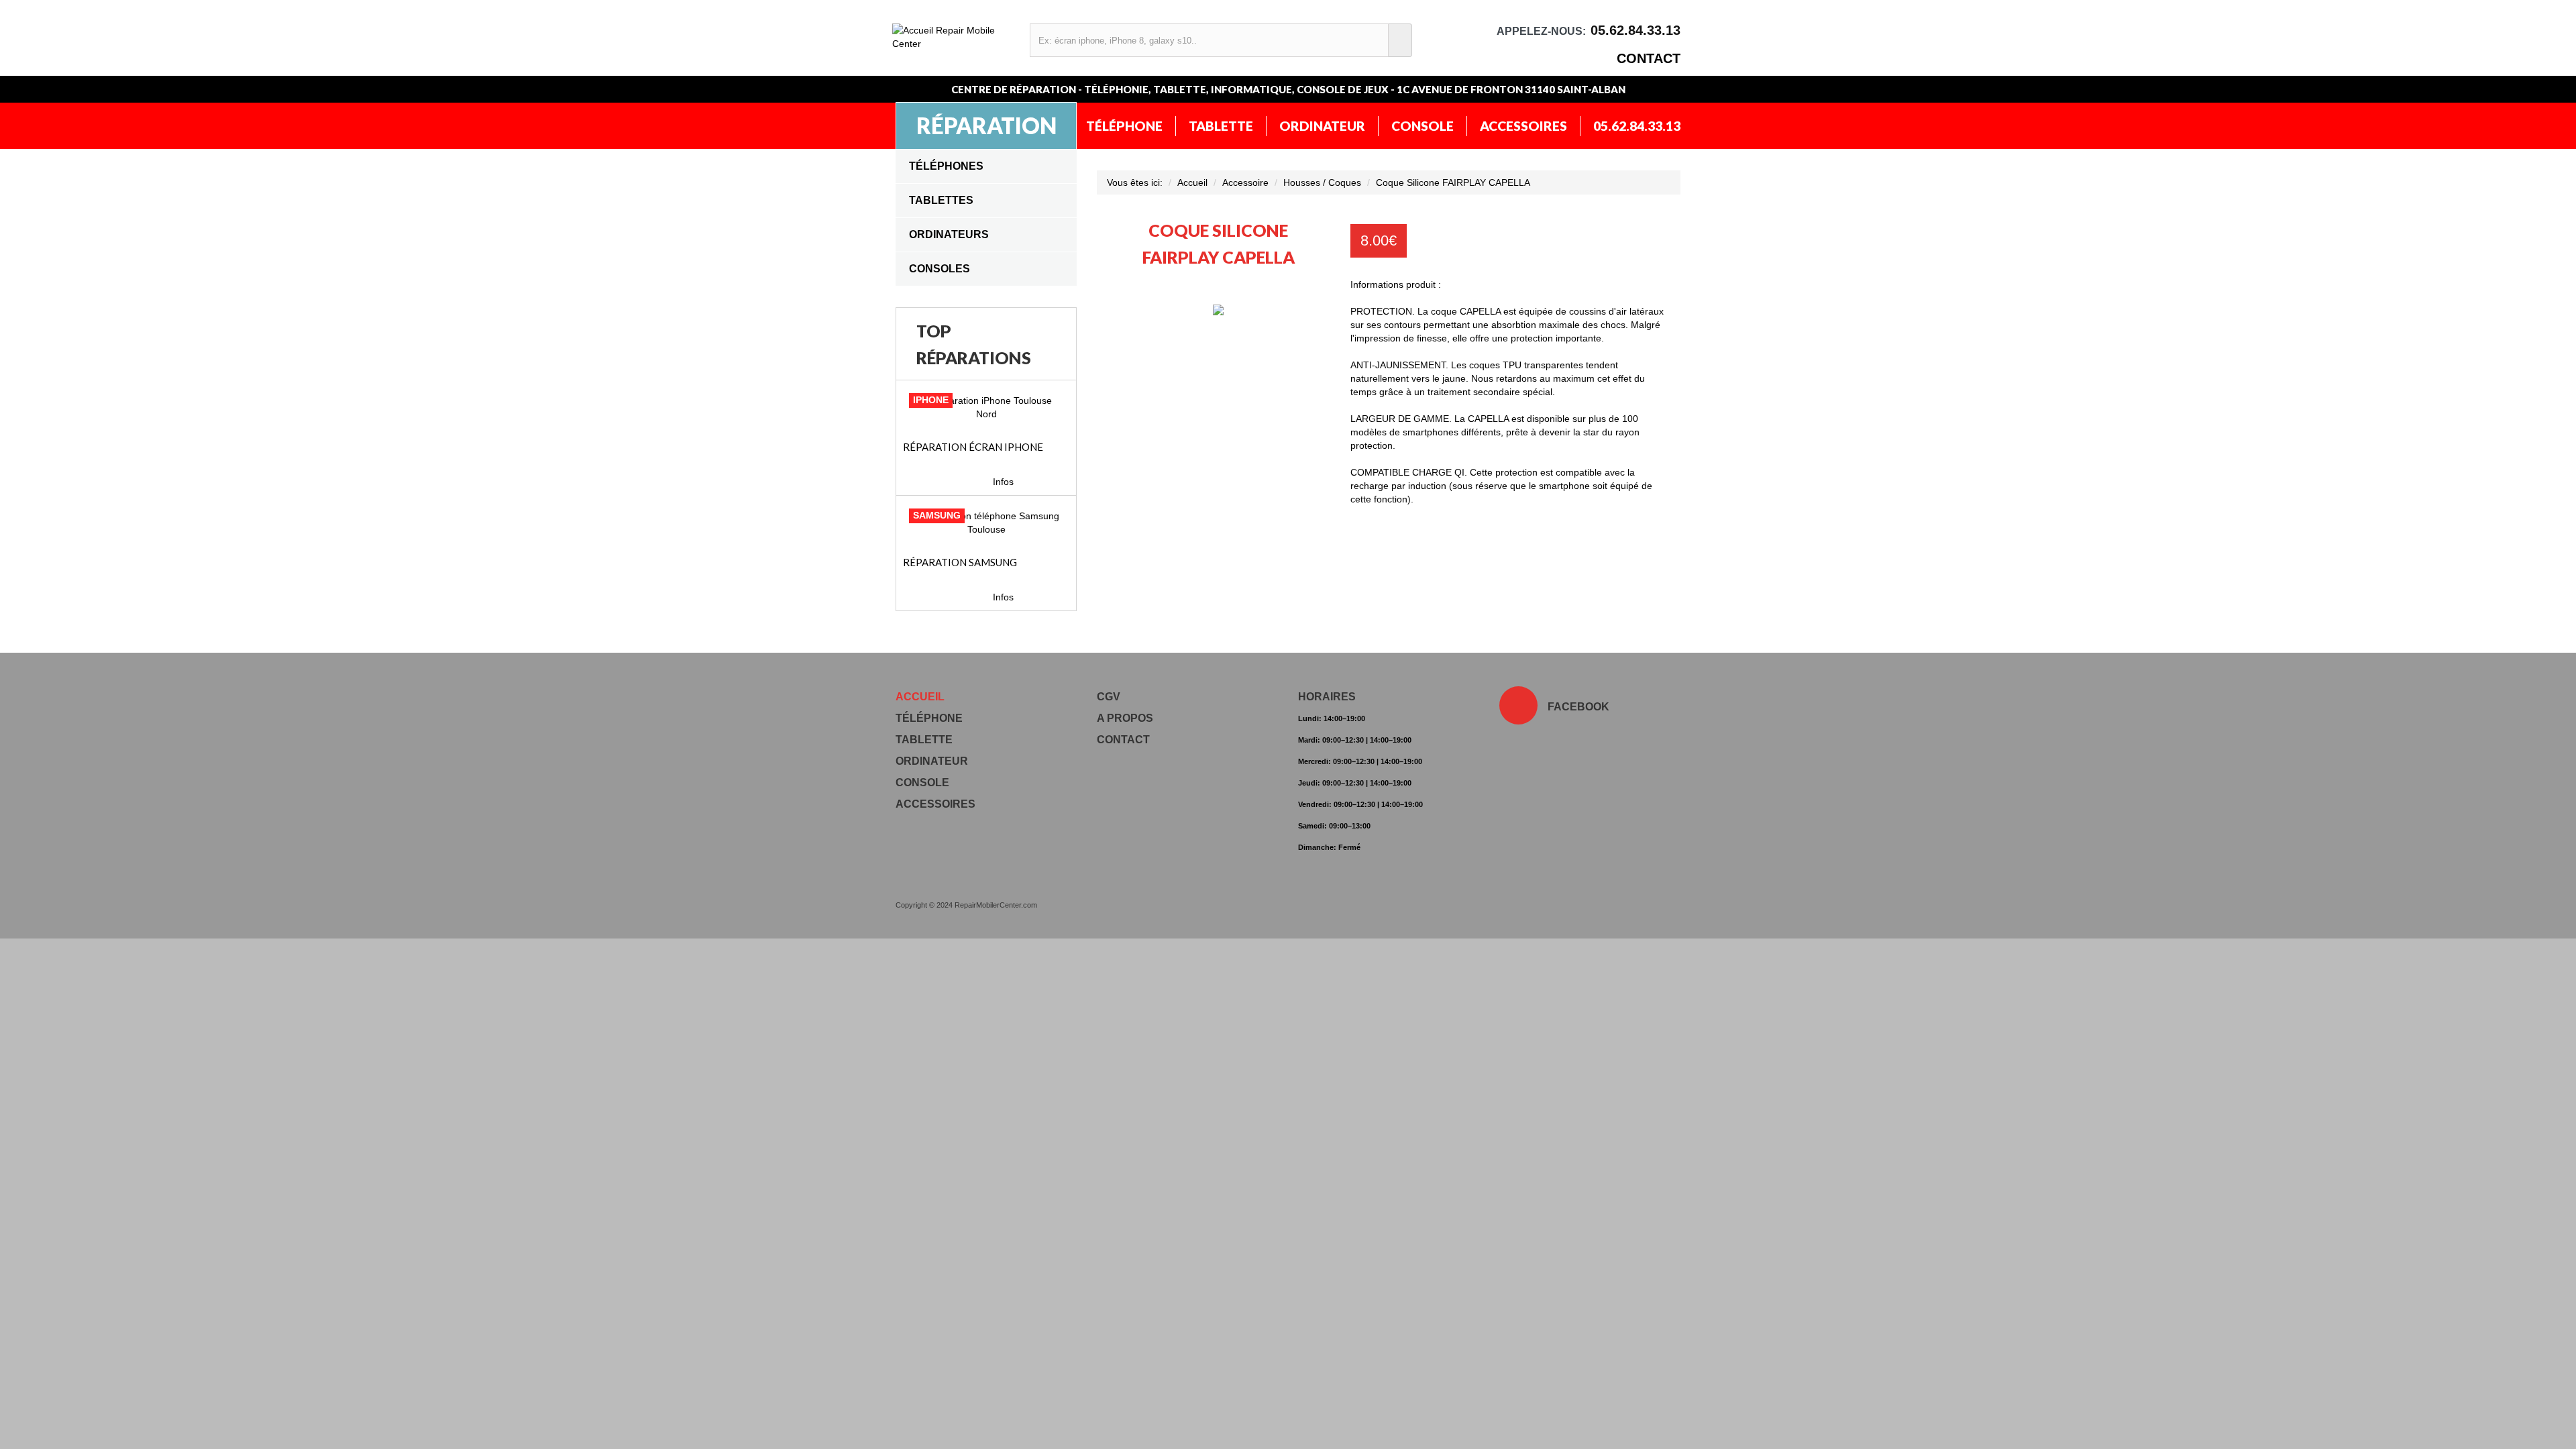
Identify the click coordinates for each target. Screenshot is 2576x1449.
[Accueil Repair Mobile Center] (954, 37)
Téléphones (946, 166)
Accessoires (1523, 126)
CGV (1109, 697)
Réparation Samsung (960, 562)
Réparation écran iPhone (973, 447)
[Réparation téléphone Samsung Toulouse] (986, 523)
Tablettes (941, 200)
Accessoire (1245, 182)
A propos (1125, 718)
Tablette (1221, 126)
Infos (1003, 482)
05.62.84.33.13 (1637, 126)
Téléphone (1124, 126)
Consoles (940, 269)
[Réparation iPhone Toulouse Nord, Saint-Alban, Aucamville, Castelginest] (986, 407)
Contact (1649, 58)
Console (1423, 126)
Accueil (1192, 182)
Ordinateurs (949, 234)
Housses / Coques (1322, 182)
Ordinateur (1322, 126)
